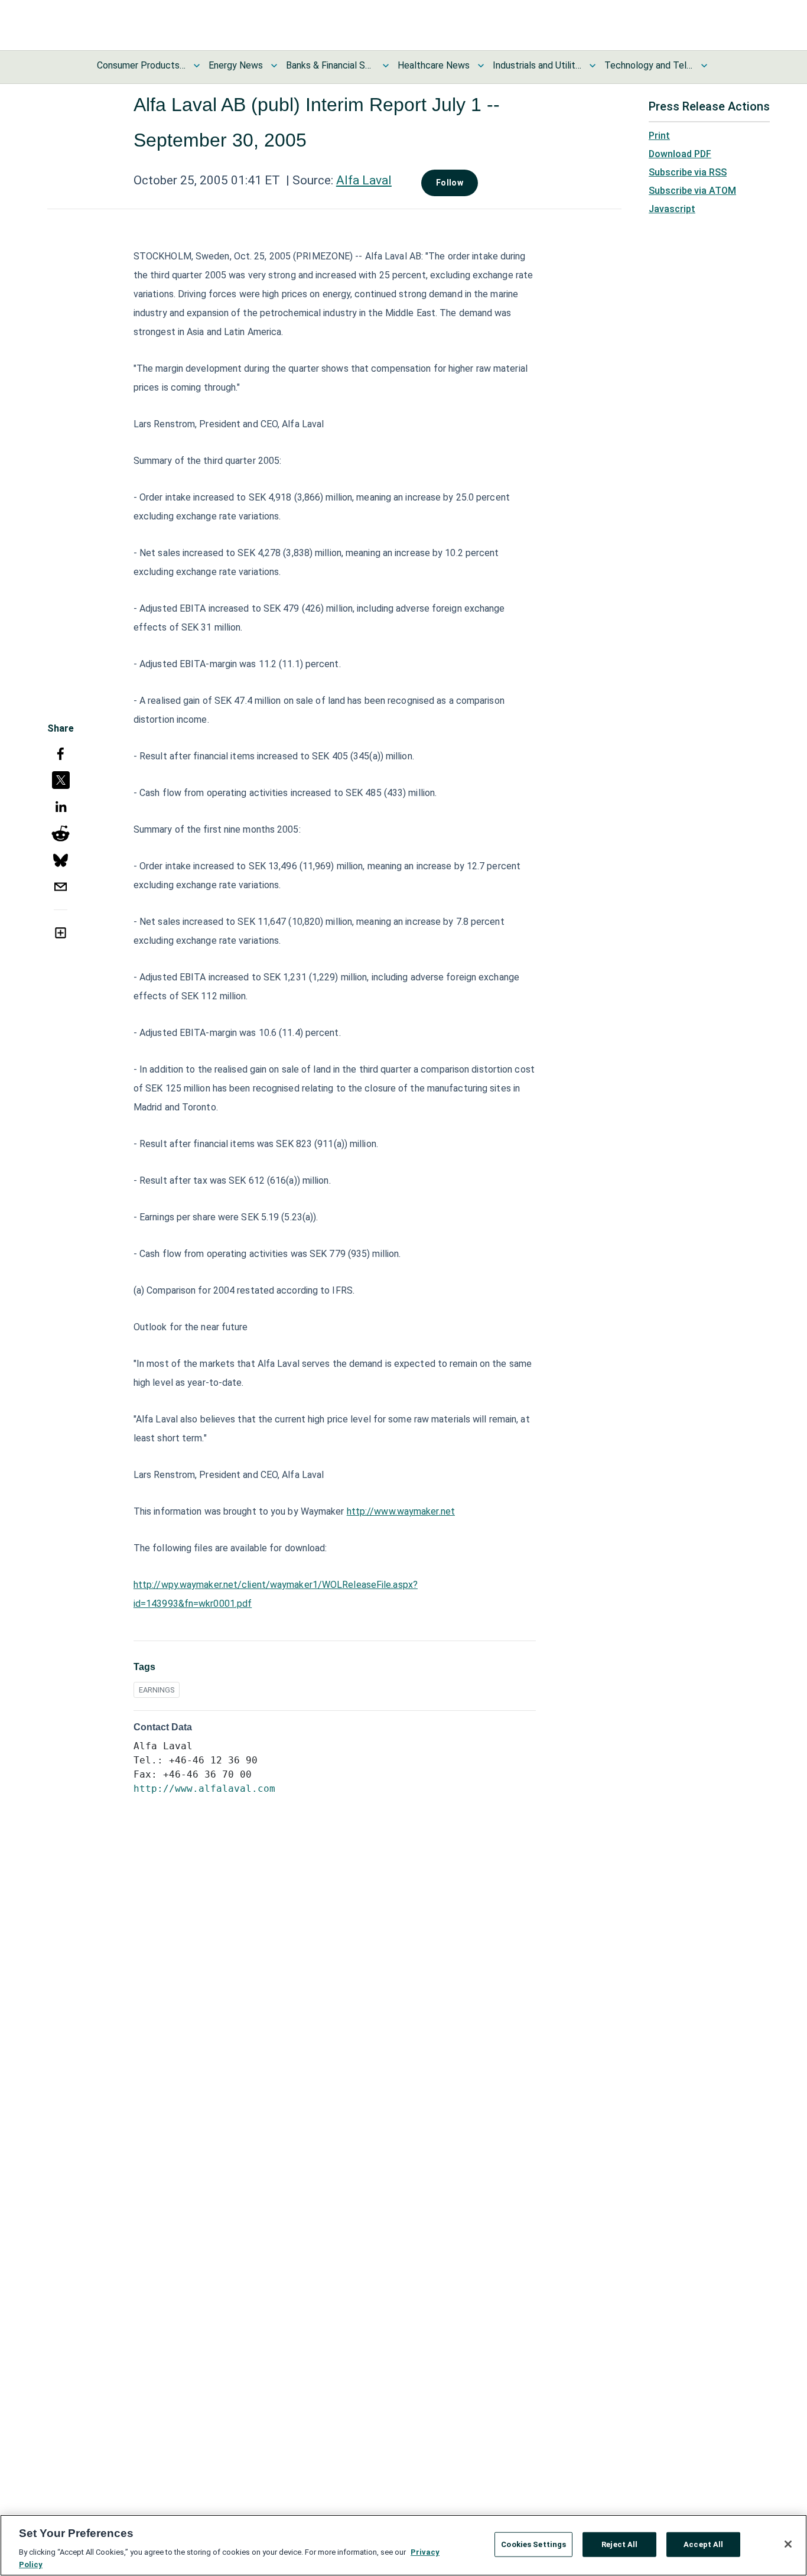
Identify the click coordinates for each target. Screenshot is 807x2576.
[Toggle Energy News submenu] (274, 66)
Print (659, 136)
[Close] (788, 2544)
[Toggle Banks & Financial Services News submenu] (386, 66)
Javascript (672, 209)
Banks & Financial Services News (330, 65)
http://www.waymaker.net (401, 1511)
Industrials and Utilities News (537, 65)
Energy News (236, 65)
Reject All (619, 2544)
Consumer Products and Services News (141, 65)
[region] (403, 2545)
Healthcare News (434, 65)
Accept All (703, 2544)
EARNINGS (157, 1690)
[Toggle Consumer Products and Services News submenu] (197, 66)
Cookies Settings (533, 2544)
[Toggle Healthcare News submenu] (481, 66)
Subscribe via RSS (688, 172)
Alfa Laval (364, 180)
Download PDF (680, 154)
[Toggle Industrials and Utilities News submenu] (593, 66)
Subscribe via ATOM (692, 191)
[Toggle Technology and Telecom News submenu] (704, 66)
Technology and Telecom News (649, 65)
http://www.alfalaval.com (204, 1789)
